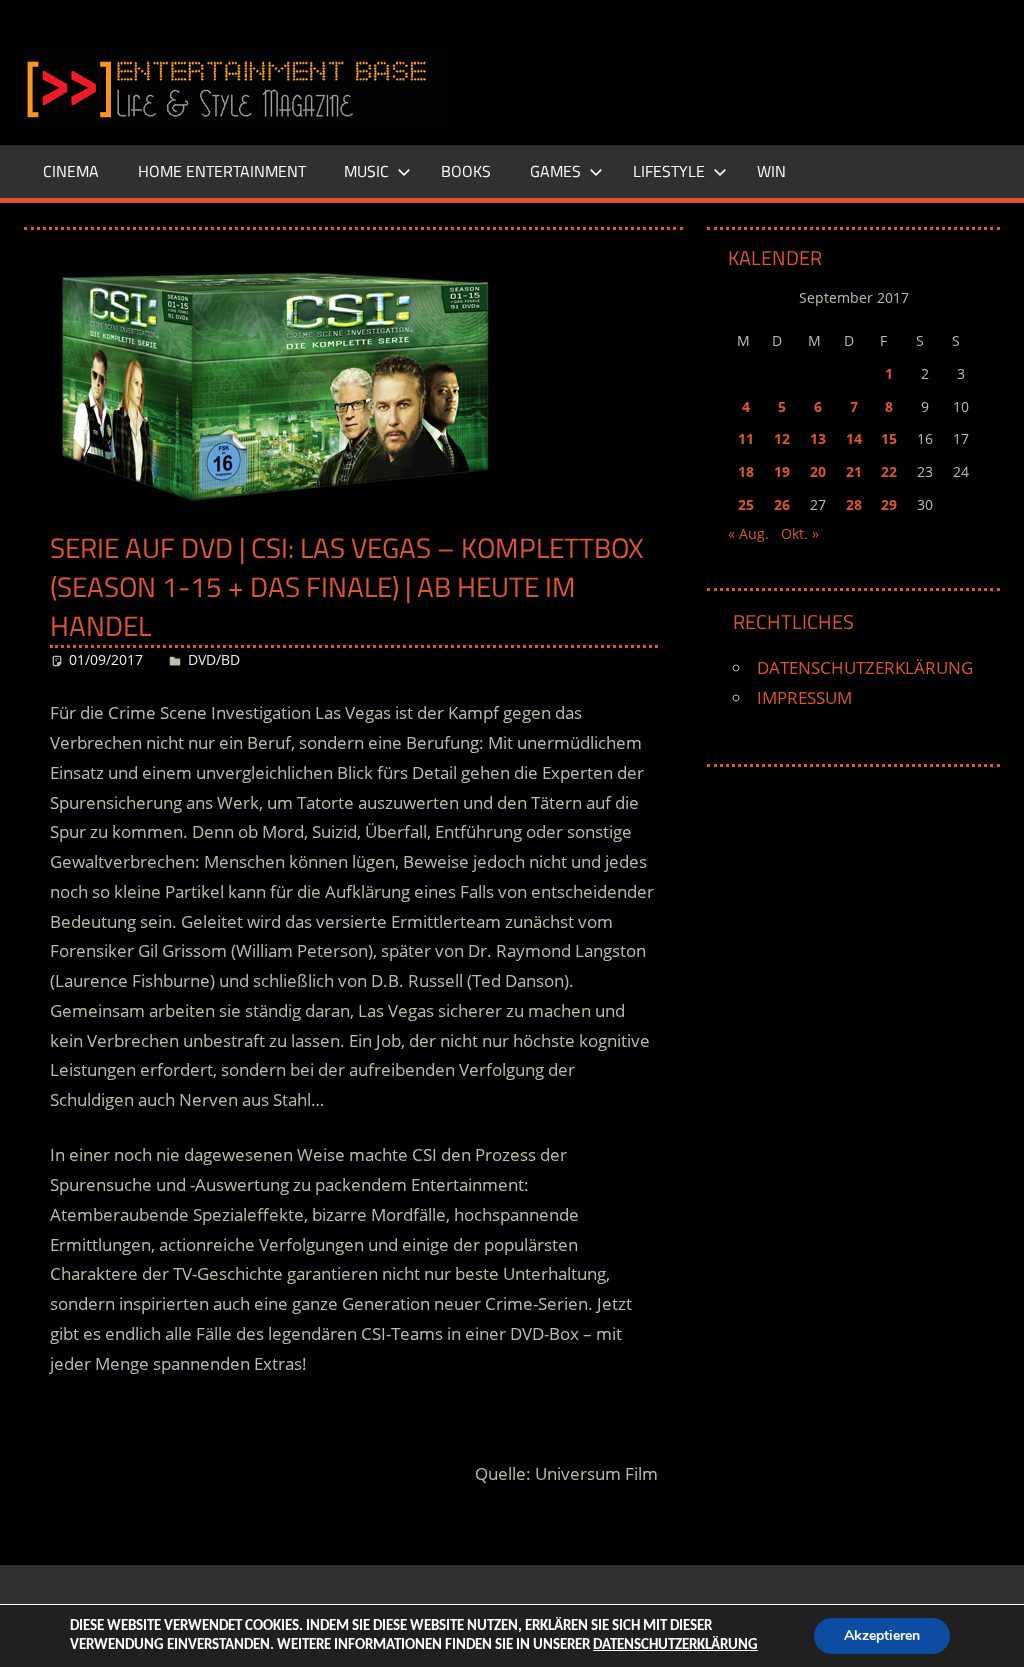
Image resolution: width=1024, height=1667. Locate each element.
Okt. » (800, 533)
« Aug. (748, 533)
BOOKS (466, 171)
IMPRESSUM (804, 697)
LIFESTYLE (669, 171)
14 (854, 438)
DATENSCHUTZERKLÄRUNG (865, 667)
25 (746, 504)
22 (889, 471)
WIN (771, 171)
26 (782, 504)
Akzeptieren (882, 1635)
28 (854, 504)
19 (782, 471)
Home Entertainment (222, 171)
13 (818, 438)
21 (854, 471)
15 (889, 438)
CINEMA (71, 171)
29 (889, 504)
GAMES (555, 171)
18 (746, 471)
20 (818, 471)
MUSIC (366, 171)
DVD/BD (214, 659)
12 (782, 438)
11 (746, 438)
